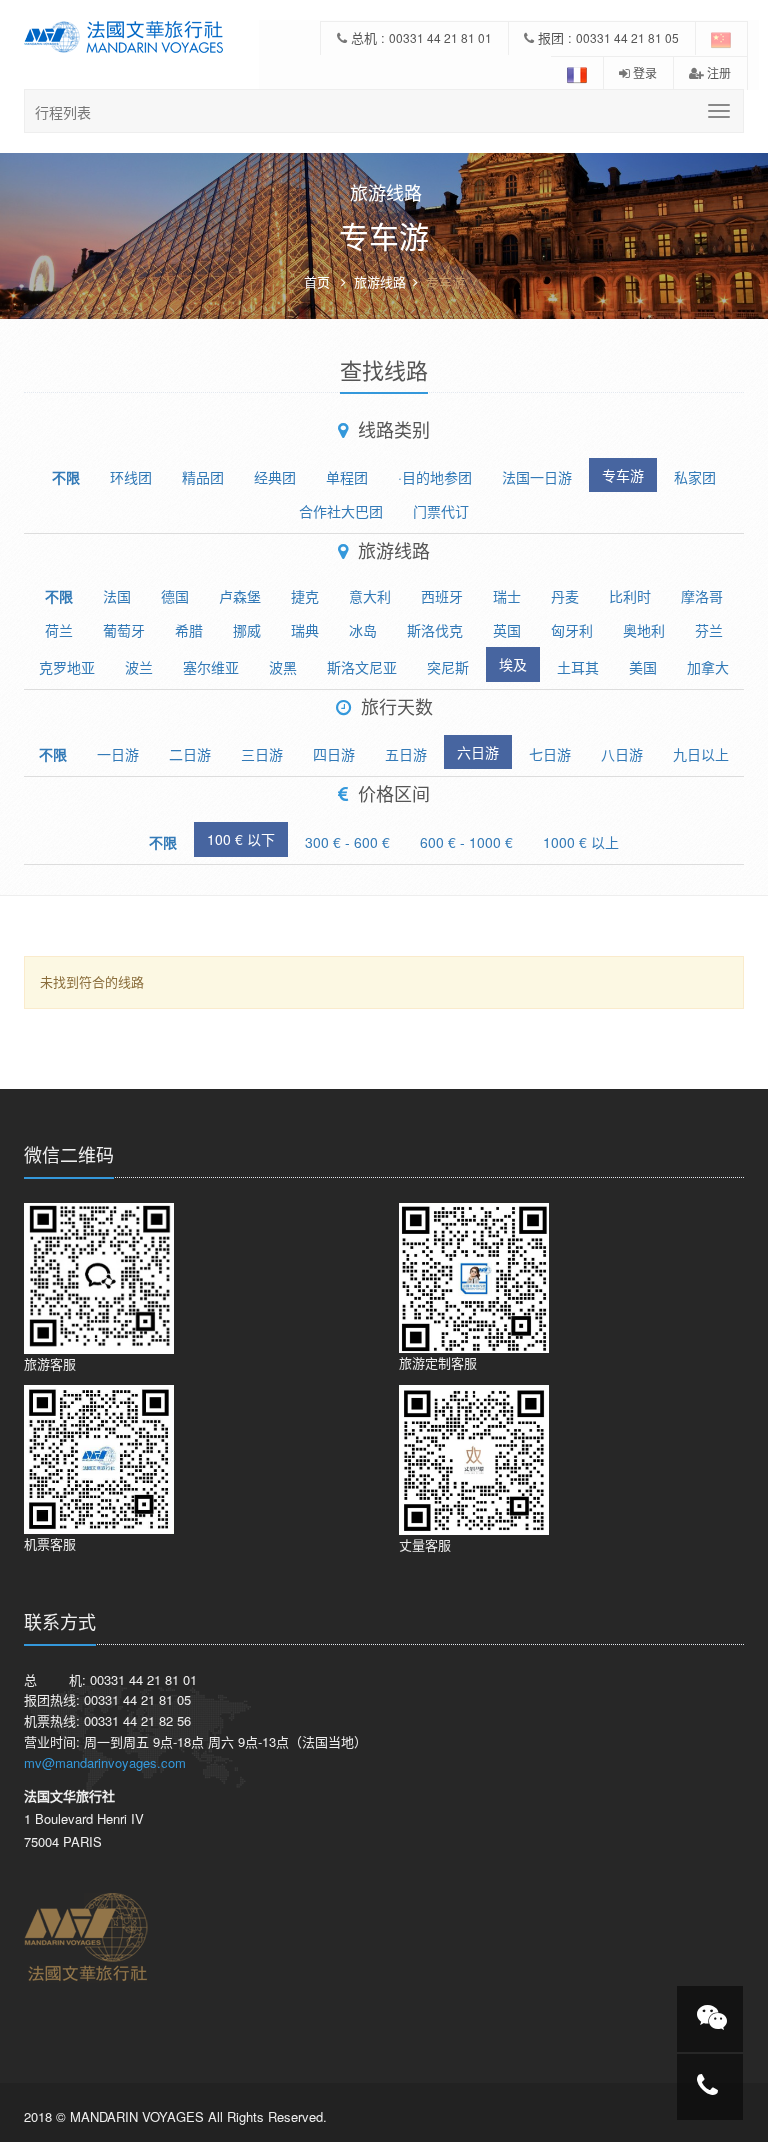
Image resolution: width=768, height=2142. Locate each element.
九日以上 (701, 754)
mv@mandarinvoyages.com (105, 1762)
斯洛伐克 (435, 630)
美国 (643, 667)
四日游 (334, 754)
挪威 (247, 630)
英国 (507, 630)
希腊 (189, 630)
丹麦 (565, 596)
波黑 (283, 667)
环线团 (131, 477)
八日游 (622, 754)
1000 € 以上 (581, 842)
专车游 (623, 475)
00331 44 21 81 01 (440, 37)
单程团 (347, 477)
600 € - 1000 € (466, 842)
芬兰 (709, 630)
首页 (317, 281)
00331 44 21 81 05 (627, 37)
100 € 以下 (241, 839)
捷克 (305, 596)
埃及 (513, 664)
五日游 (406, 754)
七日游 (550, 754)
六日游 (478, 752)
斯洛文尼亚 (362, 667)
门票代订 (441, 511)
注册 (717, 72)
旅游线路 (380, 281)
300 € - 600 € (347, 842)
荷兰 (59, 630)
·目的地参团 (435, 477)
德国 (175, 596)
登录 (643, 72)
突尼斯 (448, 667)
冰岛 (363, 630)
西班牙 (442, 596)
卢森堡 (240, 596)
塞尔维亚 (211, 667)
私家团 (695, 477)
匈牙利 (572, 630)
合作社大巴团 (341, 511)
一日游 (118, 754)
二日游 (190, 754)
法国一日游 (537, 477)
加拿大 (708, 667)
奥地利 (644, 630)
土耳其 (578, 667)
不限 (66, 477)
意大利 (370, 596)
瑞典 (305, 630)
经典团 (275, 477)
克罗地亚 (67, 667)
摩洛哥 (702, 596)
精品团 (203, 477)
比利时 (630, 596)
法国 (117, 596)
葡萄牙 (124, 630)
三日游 (262, 754)
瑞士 (507, 596)
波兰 (139, 667)
